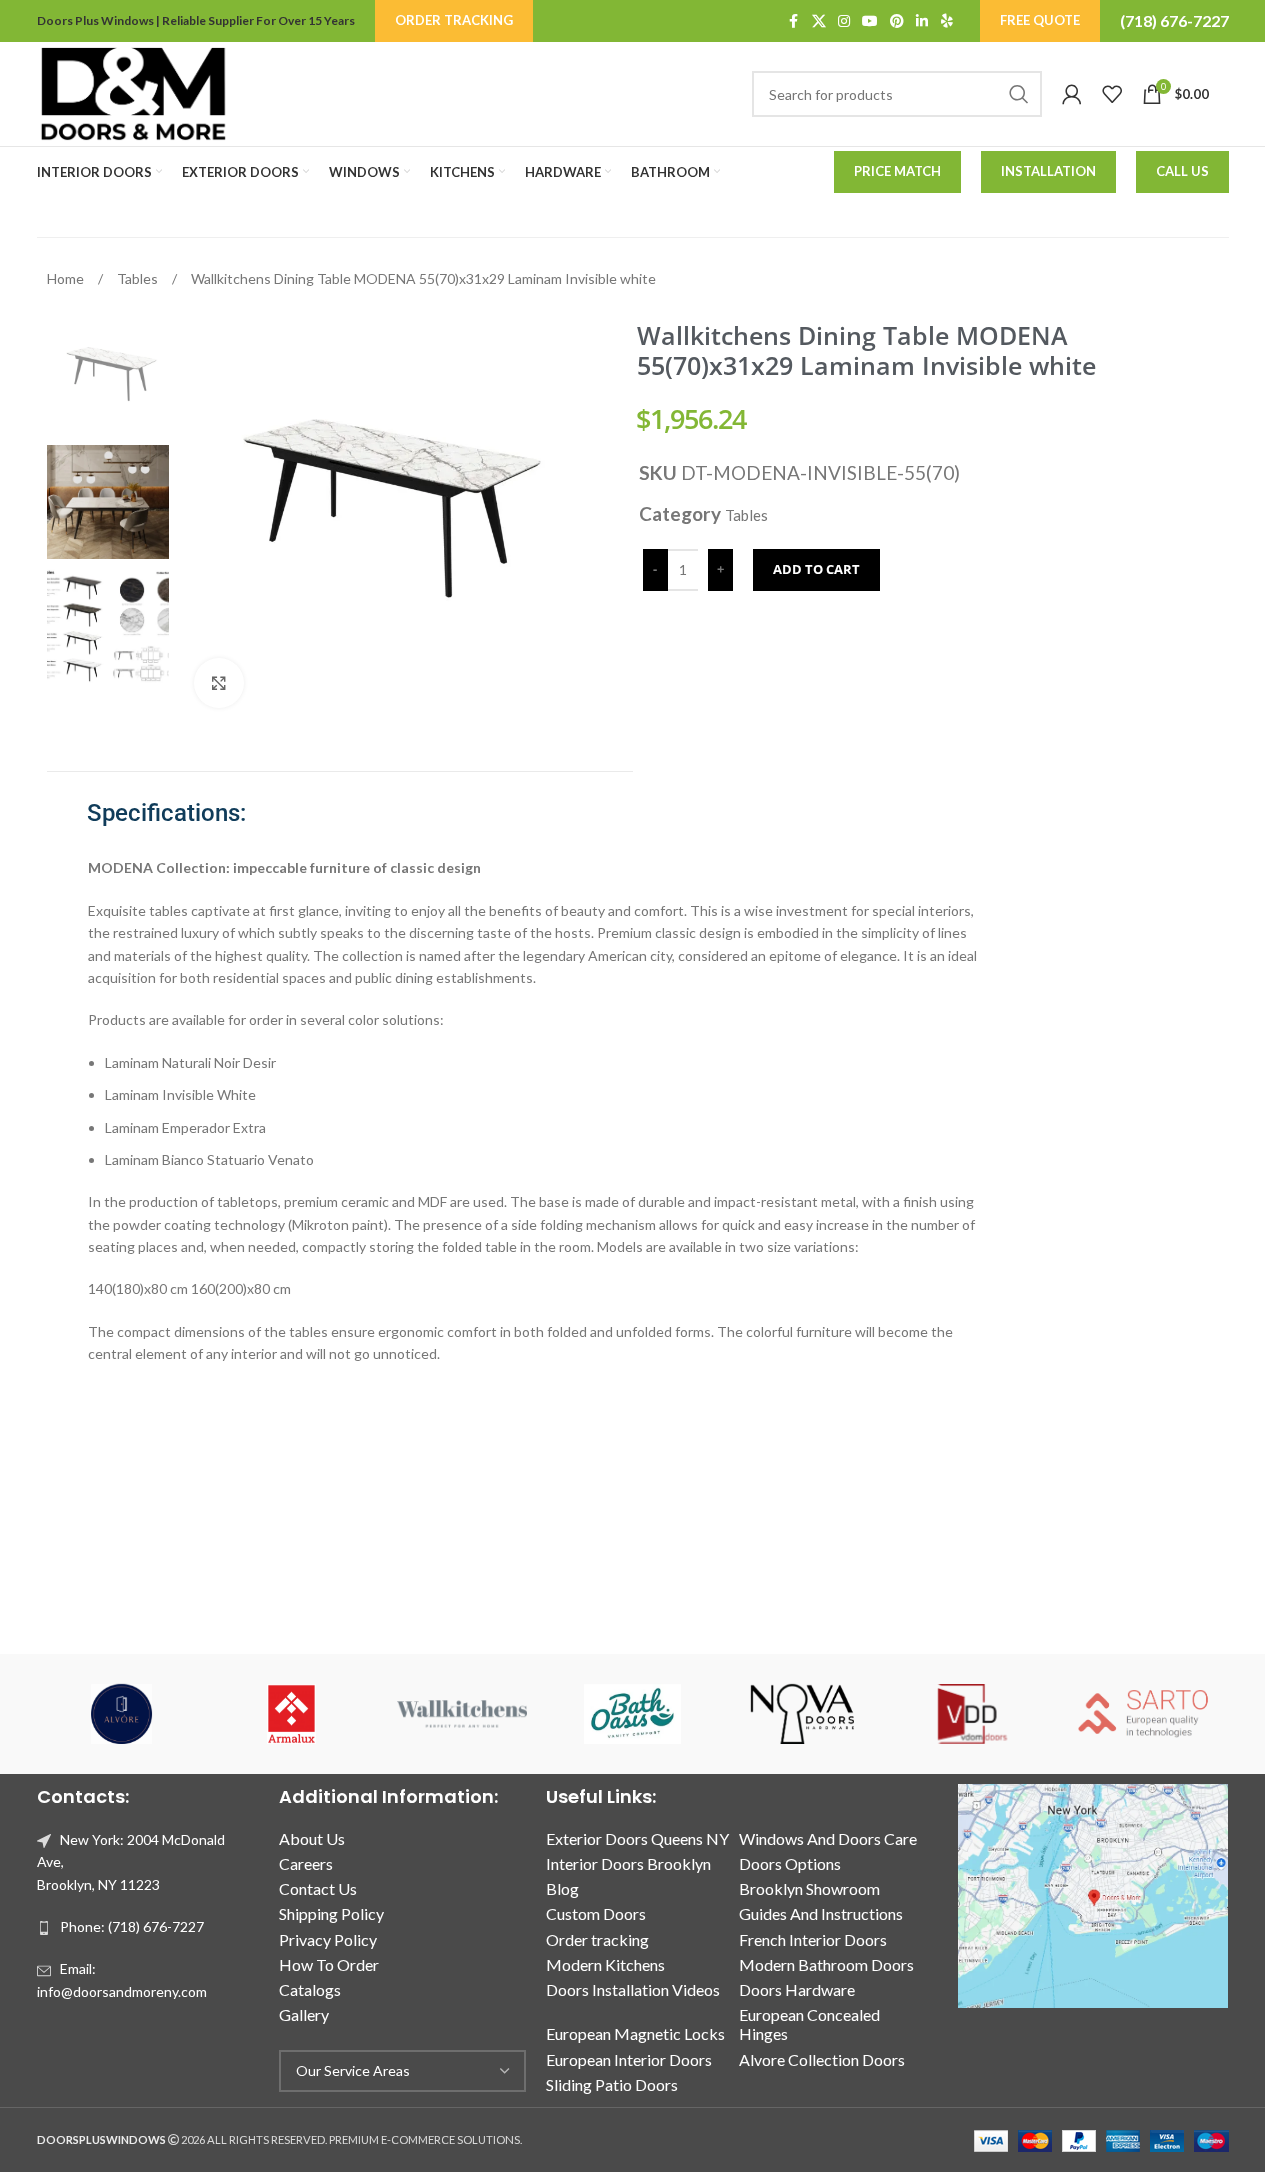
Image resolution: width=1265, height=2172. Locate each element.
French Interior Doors (813, 1939)
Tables (139, 278)
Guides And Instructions (821, 1913)
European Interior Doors (629, 2059)
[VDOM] (973, 1714)
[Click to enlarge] (219, 683)
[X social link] (819, 21)
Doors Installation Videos (633, 1989)
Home (67, 278)
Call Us (1182, 171)
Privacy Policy (328, 1939)
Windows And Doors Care (828, 1838)
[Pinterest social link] (897, 21)
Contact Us (318, 1888)
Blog (562, 1888)
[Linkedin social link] (922, 21)
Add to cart (816, 569)
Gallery (304, 2014)
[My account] (1072, 94)
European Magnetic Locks (635, 2033)
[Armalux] (292, 1714)
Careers (306, 1863)
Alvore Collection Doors (822, 2059)
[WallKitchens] (462, 1714)
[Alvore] (122, 1714)
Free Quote (1040, 20)
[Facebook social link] (794, 21)
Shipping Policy (331, 1913)
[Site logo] (133, 92)
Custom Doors (596, 1913)
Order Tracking (454, 20)
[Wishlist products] (1112, 94)
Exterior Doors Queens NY (637, 1838)
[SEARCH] (1019, 94)
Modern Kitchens (605, 1964)
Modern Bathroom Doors (826, 1964)
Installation (1048, 171)
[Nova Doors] (803, 1714)
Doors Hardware (797, 1989)
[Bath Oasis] (632, 1714)
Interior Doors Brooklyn (628, 1863)
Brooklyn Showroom (809, 1888)
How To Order (329, 1964)
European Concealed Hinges (809, 2024)
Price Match (897, 171)
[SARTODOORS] (1143, 1714)
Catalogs (310, 1989)
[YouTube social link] (870, 21)
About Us (312, 1838)
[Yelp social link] (947, 21)
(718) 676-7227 (1174, 20)
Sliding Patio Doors (612, 2084)
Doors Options (790, 1863)
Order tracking (597, 1939)
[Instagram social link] (844, 21)
